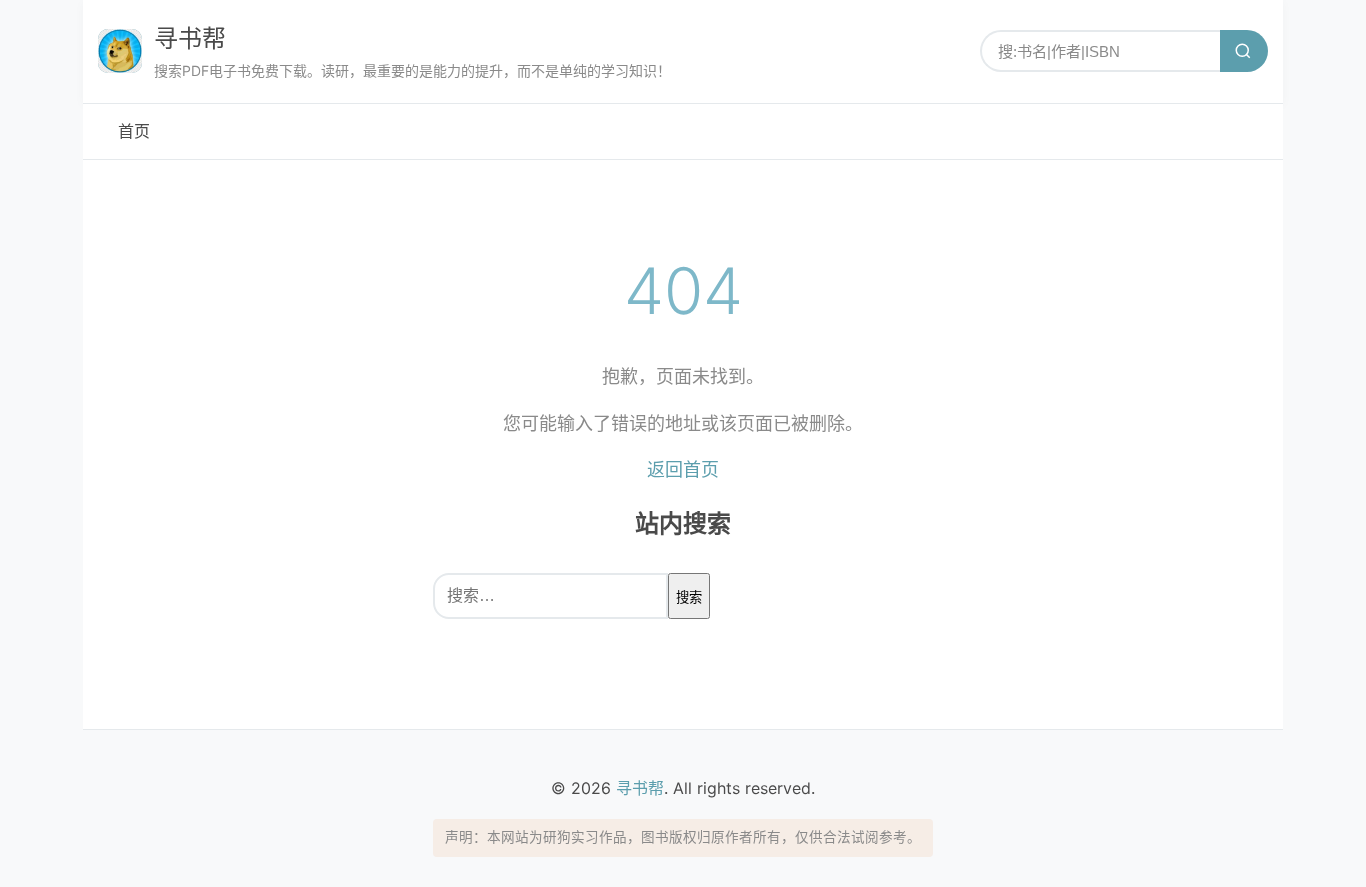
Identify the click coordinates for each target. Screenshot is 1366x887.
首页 (134, 131)
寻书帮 (190, 38)
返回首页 (683, 469)
